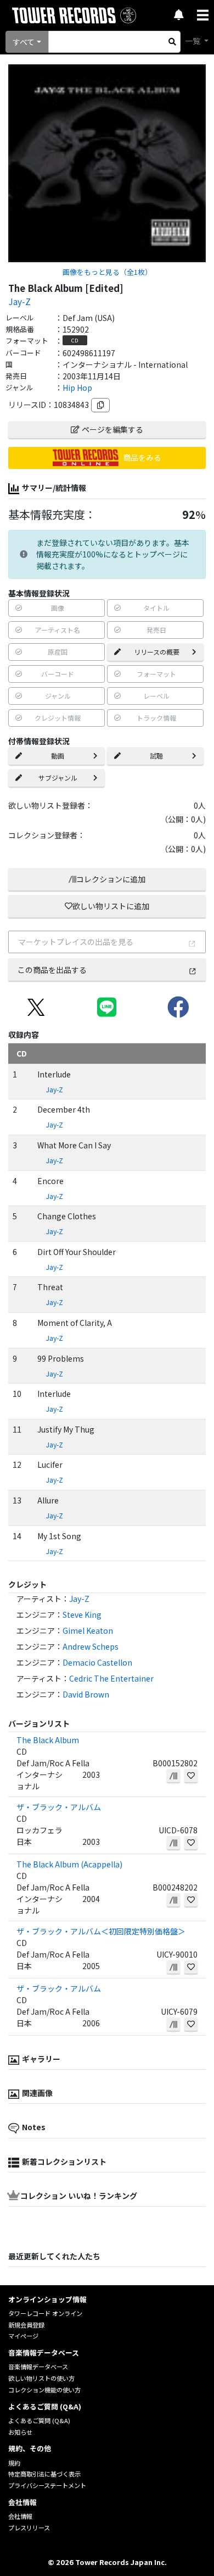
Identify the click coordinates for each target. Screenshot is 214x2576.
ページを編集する (112, 429)
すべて (24, 42)
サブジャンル (58, 778)
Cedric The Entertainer (111, 1678)
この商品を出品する (52, 970)
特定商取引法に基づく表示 (44, 2474)
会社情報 (20, 2516)
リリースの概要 (157, 652)
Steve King (82, 1615)
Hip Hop (77, 388)
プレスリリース (29, 2528)
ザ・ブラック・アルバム (59, 1807)
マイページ (23, 2336)
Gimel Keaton (88, 1630)
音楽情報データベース (38, 2367)
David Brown (86, 1694)
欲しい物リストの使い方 (41, 2378)
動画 (58, 756)
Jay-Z (19, 301)
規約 (14, 2463)
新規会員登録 (26, 2325)
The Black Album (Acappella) (69, 1864)
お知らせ (20, 2432)
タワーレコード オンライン (45, 2313)
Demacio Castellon (97, 1662)
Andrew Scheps (91, 1646)
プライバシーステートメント (47, 2485)
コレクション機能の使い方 (44, 2390)
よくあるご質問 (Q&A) (39, 2420)
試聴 (156, 756)
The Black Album (48, 1740)
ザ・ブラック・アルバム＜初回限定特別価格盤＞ (101, 1931)
